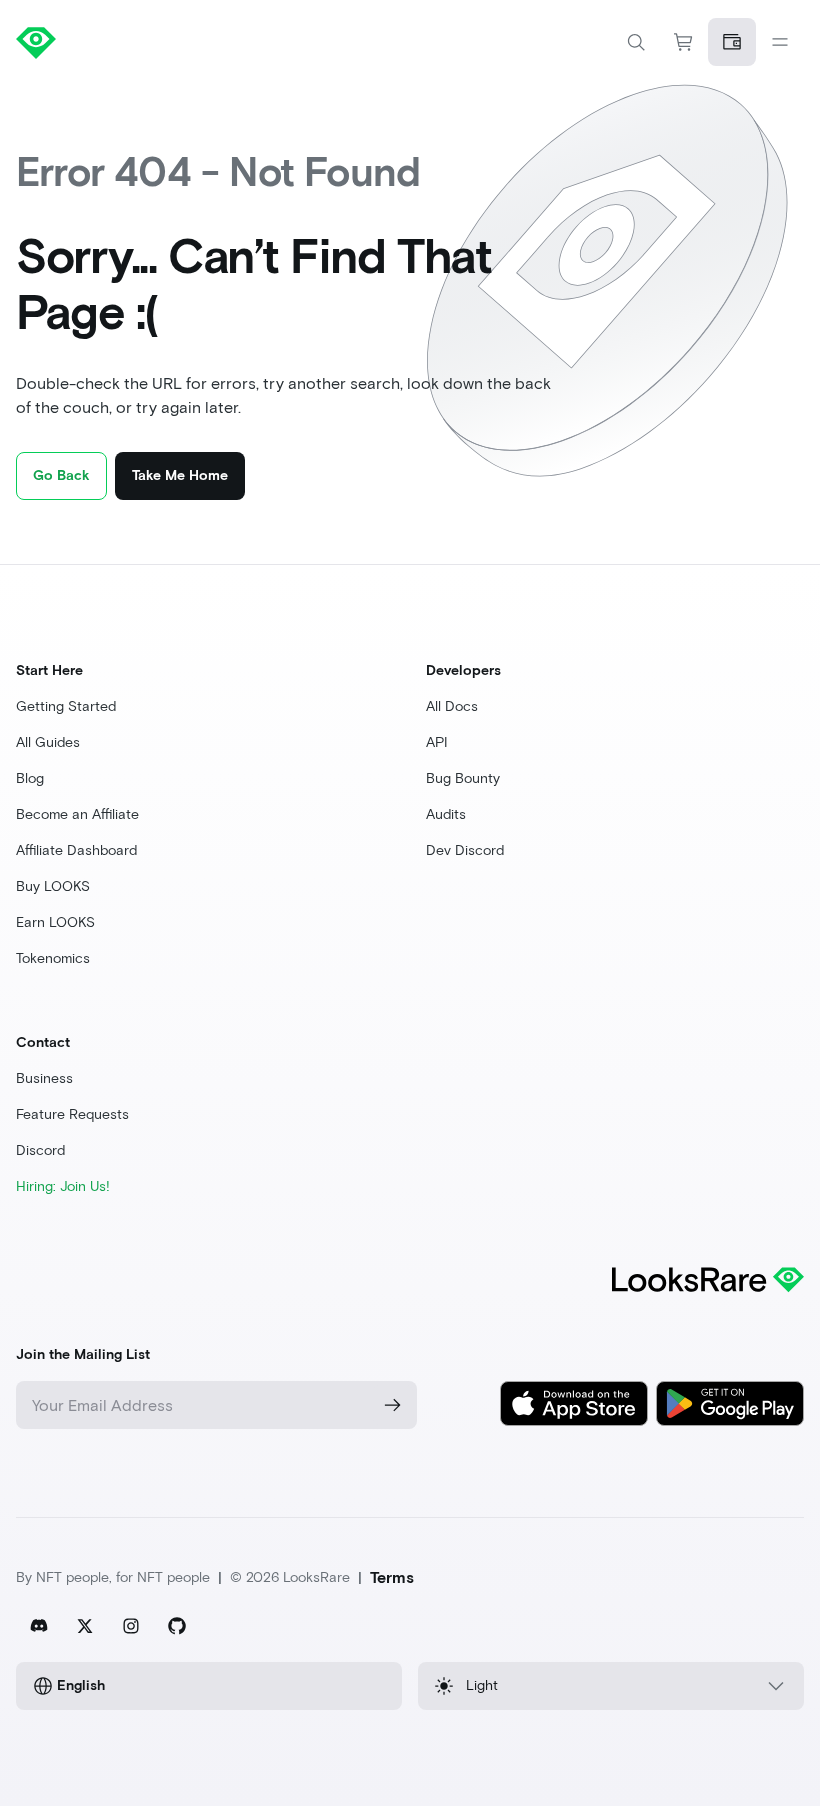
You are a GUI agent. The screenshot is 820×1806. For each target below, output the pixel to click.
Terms (392, 1577)
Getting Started (66, 706)
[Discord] (39, 1626)
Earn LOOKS (55, 922)
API (437, 742)
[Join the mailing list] (393, 1405)
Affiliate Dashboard (76, 850)
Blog (30, 778)
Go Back (61, 475)
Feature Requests (72, 1114)
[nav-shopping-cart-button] (684, 42)
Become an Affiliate (77, 814)
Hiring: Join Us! (63, 1186)
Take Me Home (180, 475)
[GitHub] (177, 1626)
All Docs (452, 706)
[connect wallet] (732, 42)
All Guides (48, 742)
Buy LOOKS (53, 886)
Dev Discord (465, 850)
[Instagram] (131, 1626)
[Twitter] (85, 1626)
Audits (446, 814)
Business (44, 1078)
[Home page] (213, 42)
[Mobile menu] (780, 42)
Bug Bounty (463, 778)
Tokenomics (53, 958)
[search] (636, 42)
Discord (40, 1150)
